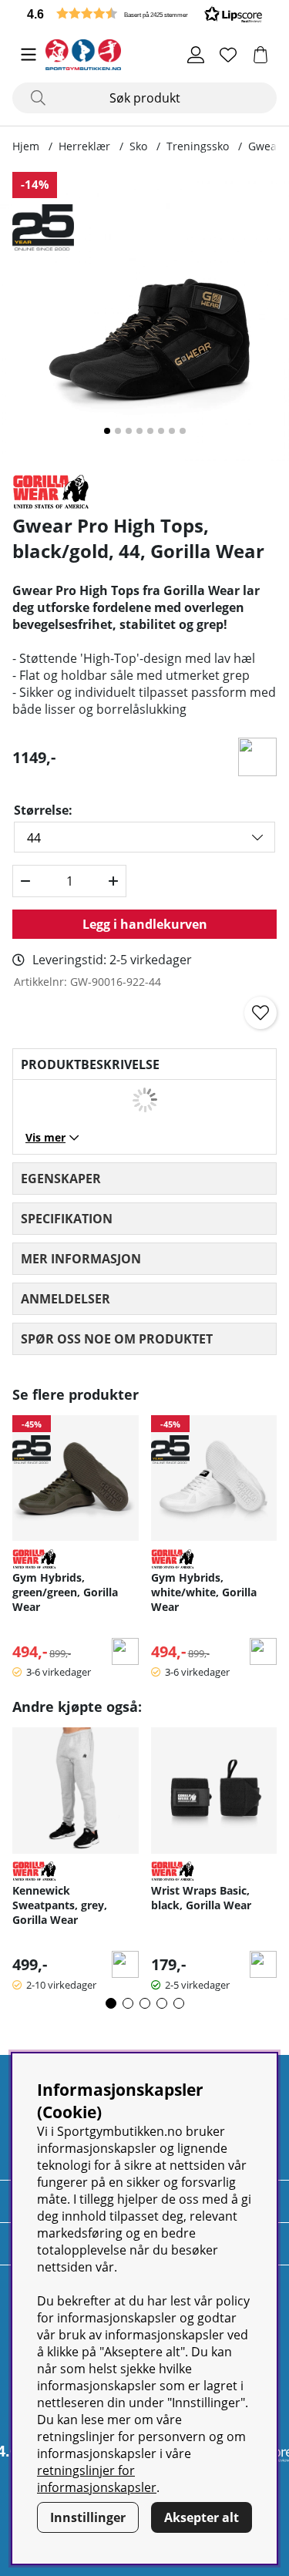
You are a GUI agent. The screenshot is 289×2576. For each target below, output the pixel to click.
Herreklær (84, 146)
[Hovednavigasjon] (29, 55)
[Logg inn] (196, 55)
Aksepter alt (202, 2517)
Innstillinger (88, 2517)
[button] (144, 13)
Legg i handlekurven (145, 924)
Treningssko (198, 146)
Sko (138, 146)
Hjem (26, 146)
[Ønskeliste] (228, 55)
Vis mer (45, 1137)
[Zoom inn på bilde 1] (144, 316)
